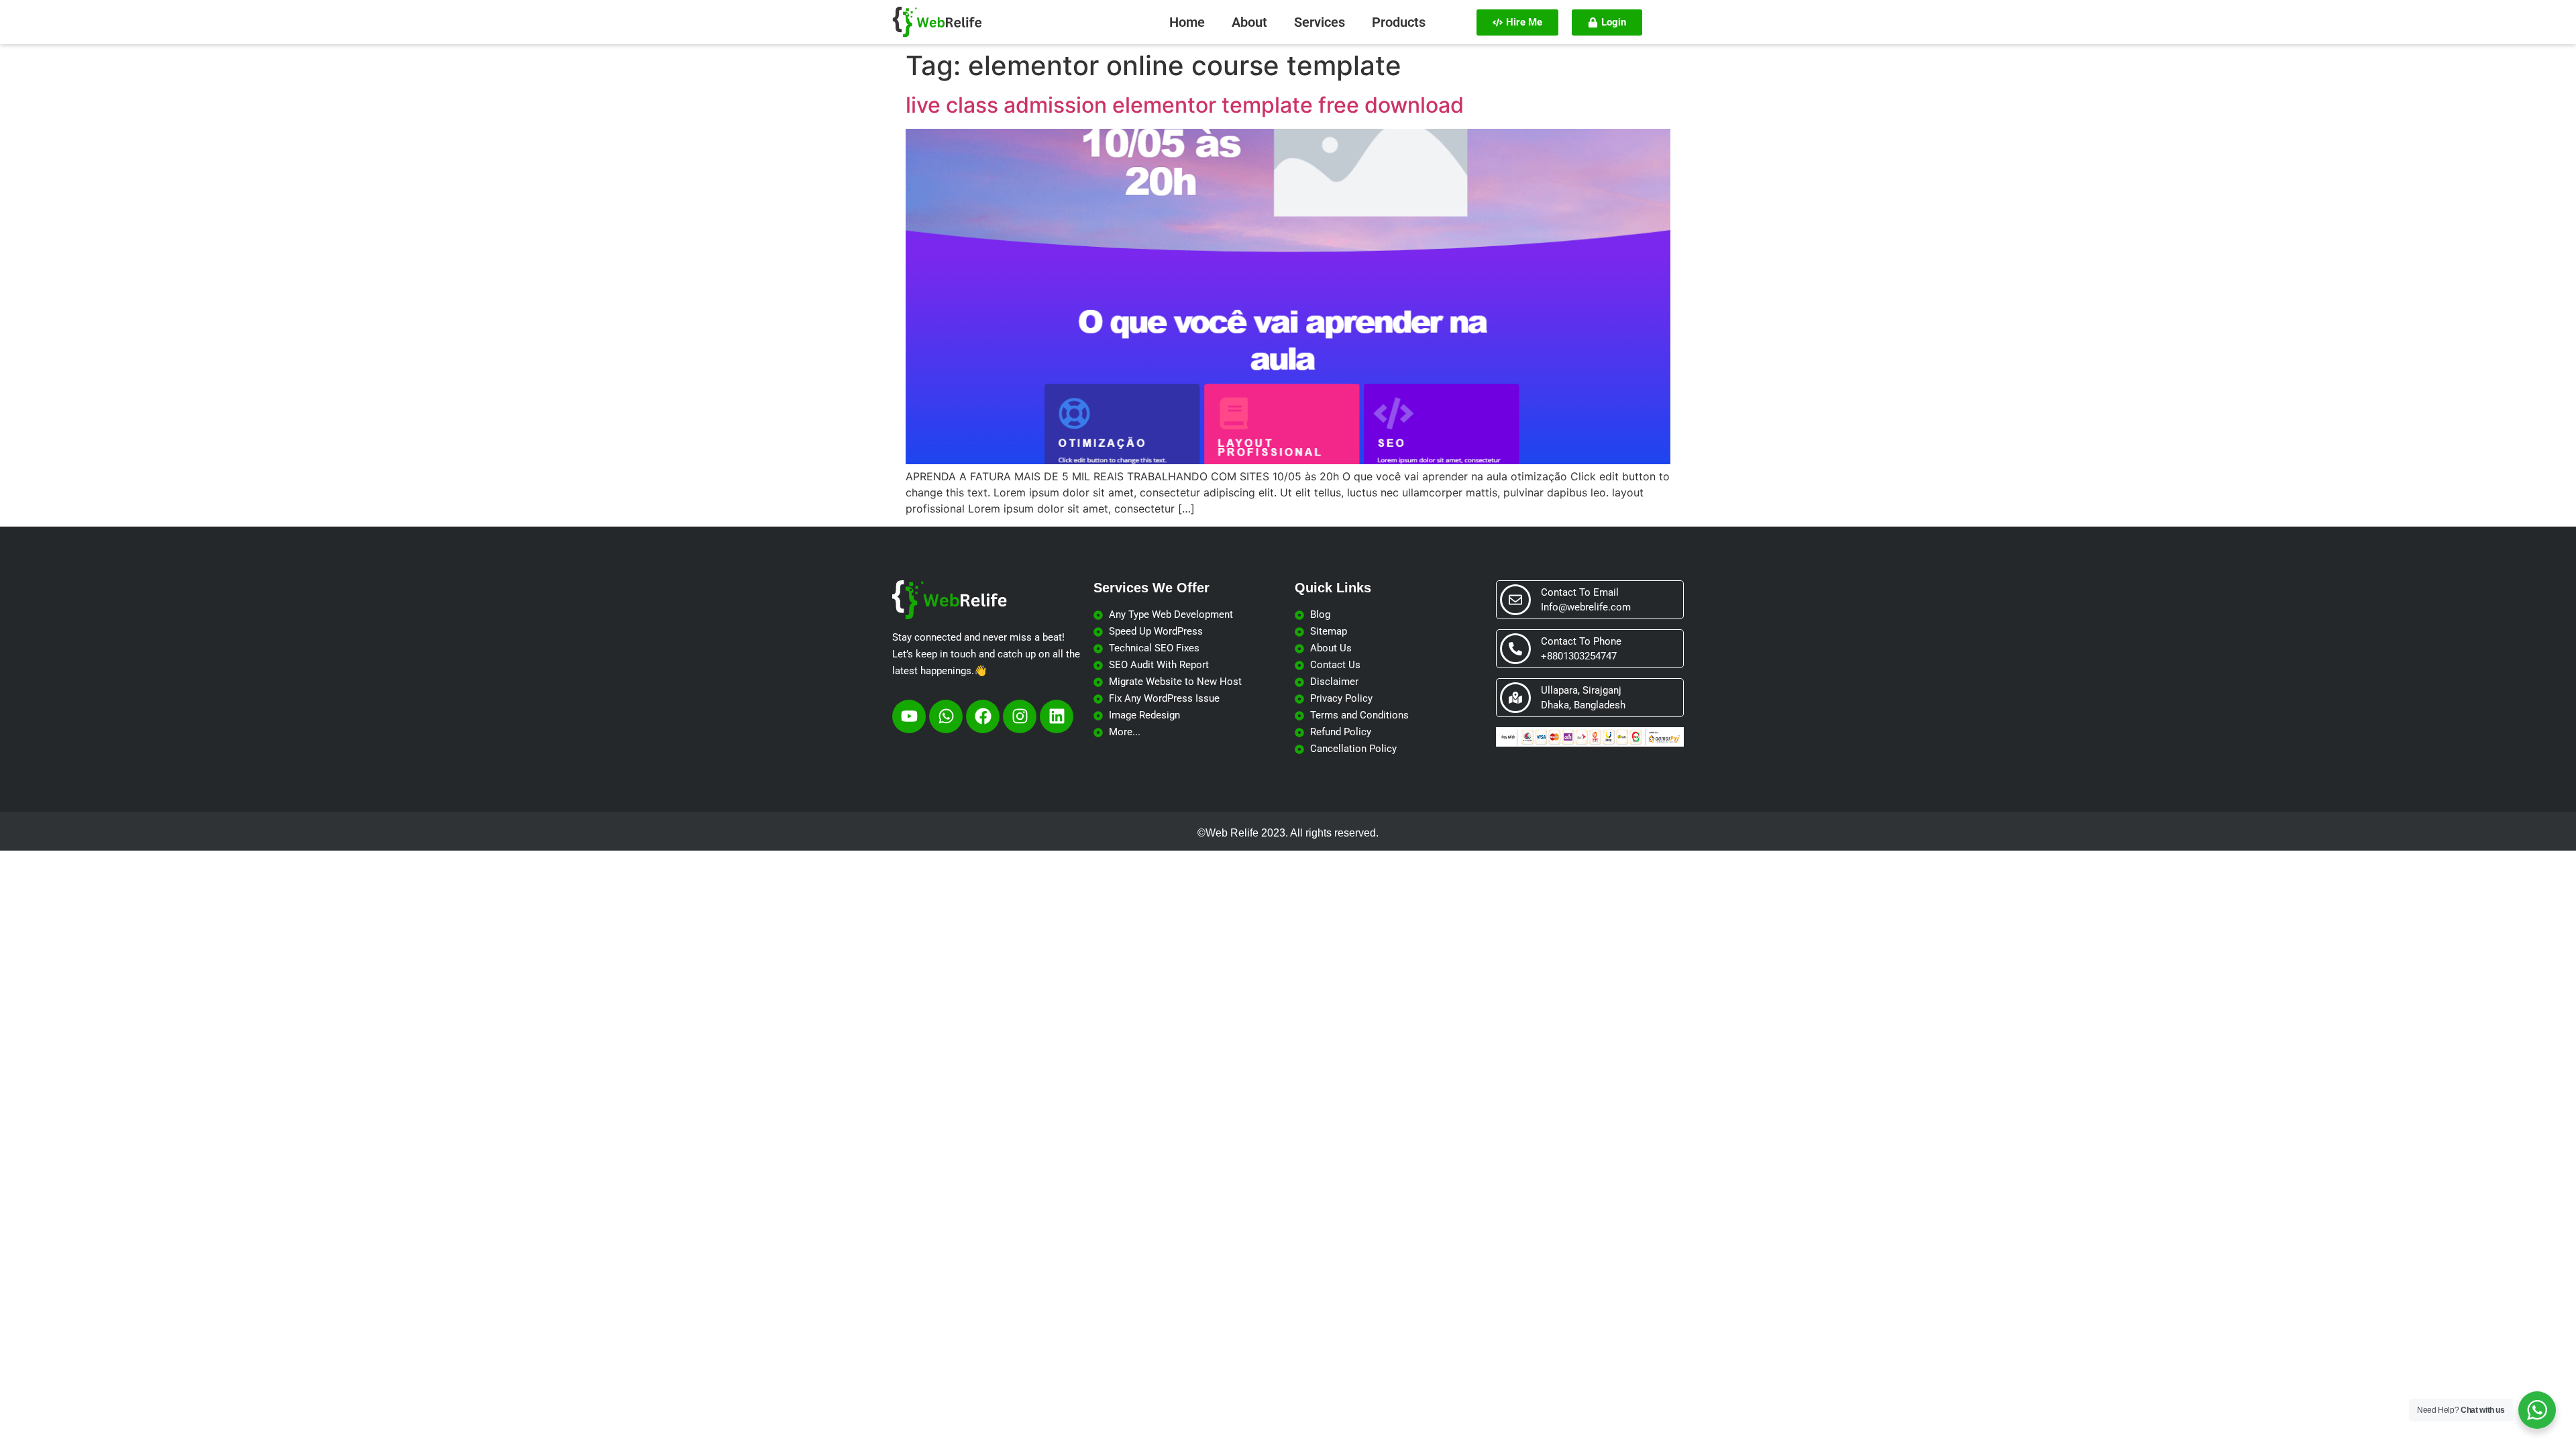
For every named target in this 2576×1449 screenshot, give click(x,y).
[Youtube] (909, 716)
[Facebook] (983, 716)
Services (1320, 22)
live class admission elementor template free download (1185, 105)
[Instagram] (1020, 716)
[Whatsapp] (946, 716)
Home (1187, 22)
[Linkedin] (1057, 716)
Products (1399, 22)
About (1249, 22)
